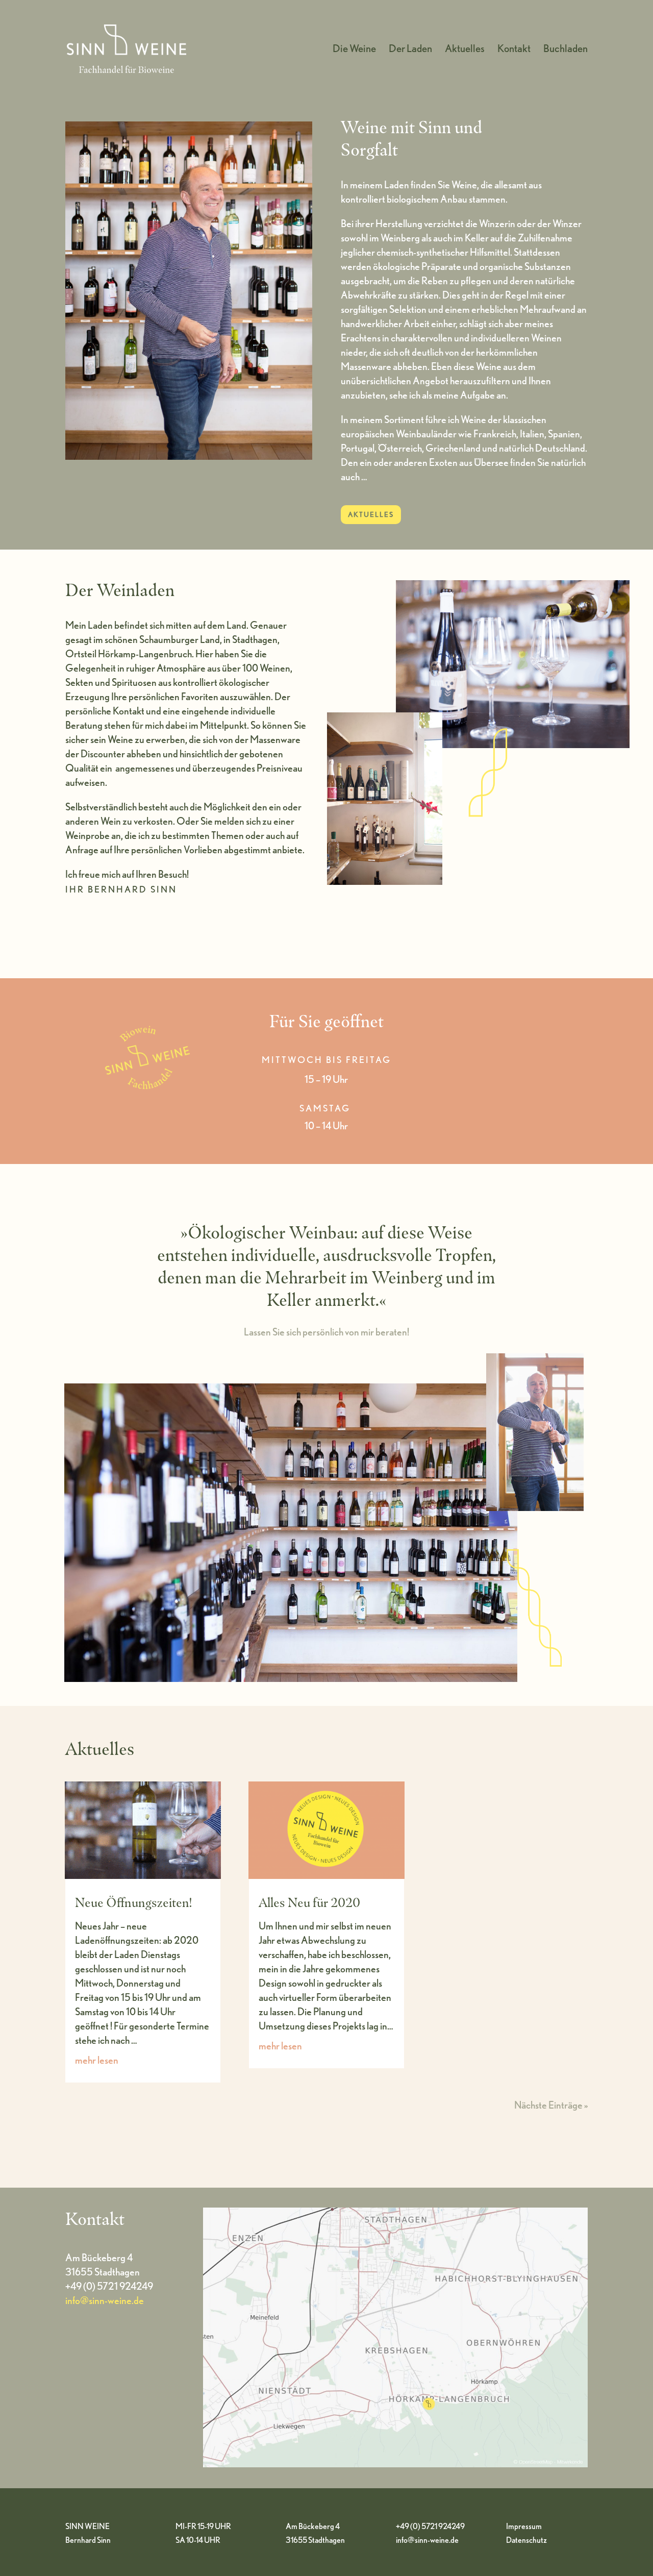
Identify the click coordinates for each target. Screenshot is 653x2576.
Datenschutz (526, 2540)
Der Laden (410, 50)
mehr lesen (97, 2060)
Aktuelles (465, 50)
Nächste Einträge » (551, 2105)
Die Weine (354, 50)
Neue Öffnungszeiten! (133, 1902)
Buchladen (566, 50)
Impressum (524, 2526)
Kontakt (514, 50)
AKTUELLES (371, 514)
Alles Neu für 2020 (309, 1902)
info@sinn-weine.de (105, 2300)
